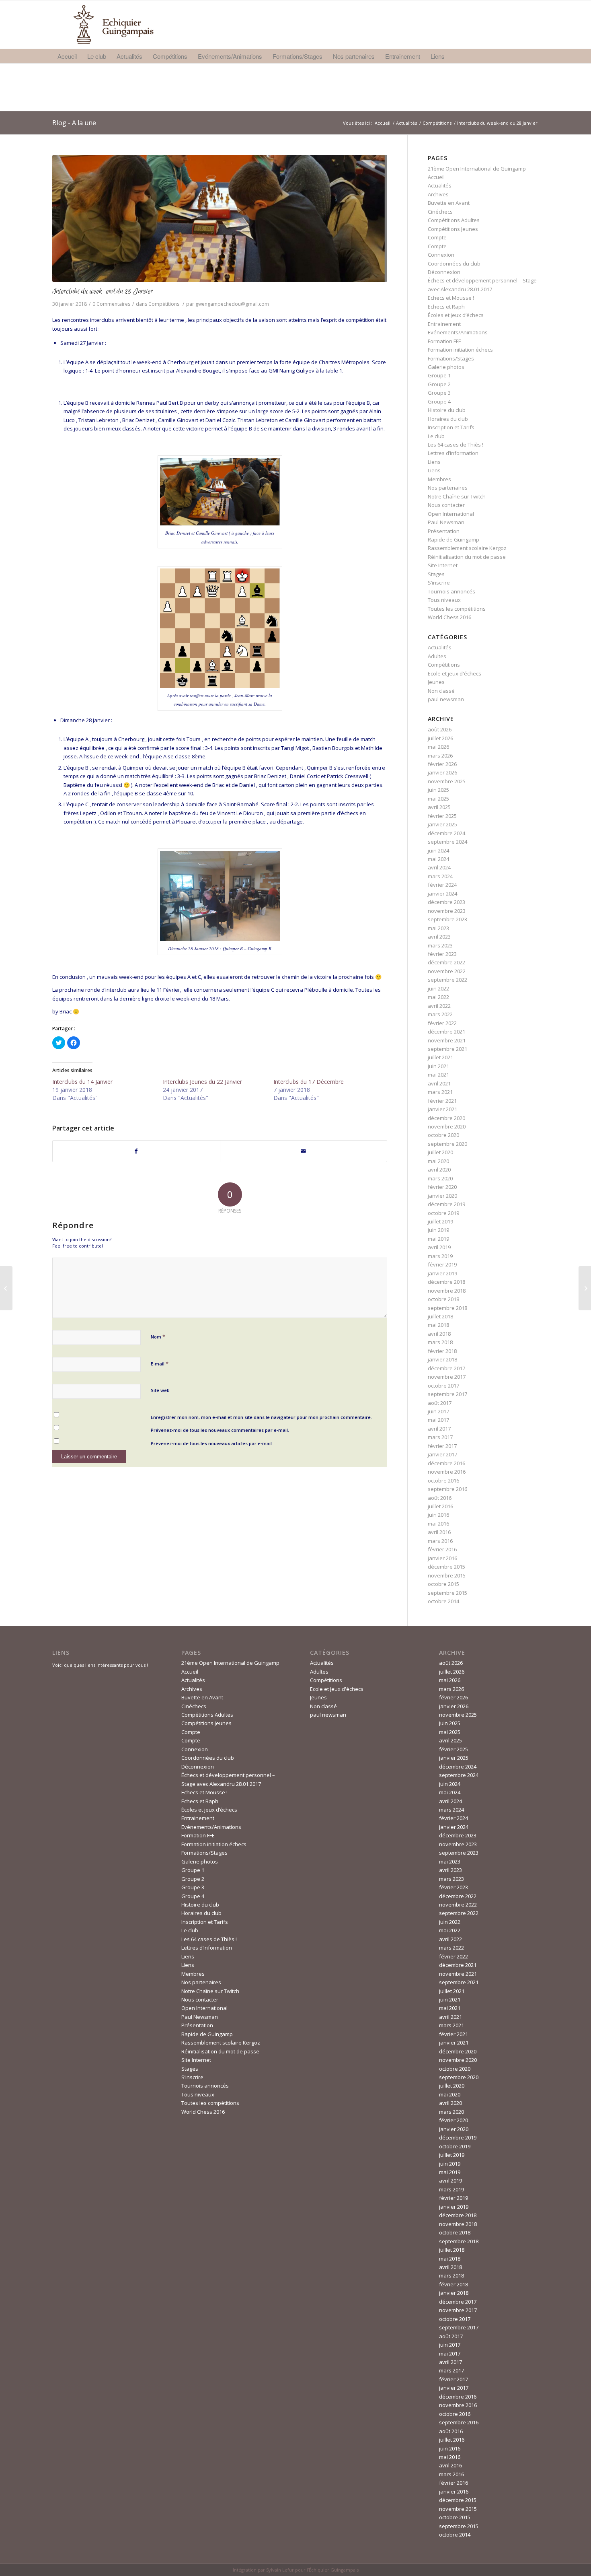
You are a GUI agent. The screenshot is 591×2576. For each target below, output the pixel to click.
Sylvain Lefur (280, 2570)
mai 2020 (438, 1161)
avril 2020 (439, 1170)
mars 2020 (440, 1178)
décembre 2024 (446, 833)
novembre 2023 (447, 911)
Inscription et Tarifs (451, 427)
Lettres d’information (453, 453)
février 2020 (442, 1187)
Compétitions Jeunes (453, 229)
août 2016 (440, 1498)
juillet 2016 (440, 1506)
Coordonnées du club (454, 264)
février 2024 (442, 885)
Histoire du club (447, 410)
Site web (160, 1390)
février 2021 (442, 1101)
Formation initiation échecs (460, 350)
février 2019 (442, 1264)
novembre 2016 (447, 1472)
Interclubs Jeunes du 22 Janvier (202, 1082)
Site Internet (443, 565)
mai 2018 (438, 1325)
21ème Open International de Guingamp (477, 169)
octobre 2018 (443, 1299)
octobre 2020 (443, 1135)
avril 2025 (439, 807)
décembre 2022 (446, 962)
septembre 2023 (447, 919)
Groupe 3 (439, 393)
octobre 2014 (443, 1601)
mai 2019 (438, 1239)
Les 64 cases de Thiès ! (456, 445)
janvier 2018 (442, 1359)
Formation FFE (444, 341)
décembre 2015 (446, 1567)
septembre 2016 (447, 1489)
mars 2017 (440, 1437)
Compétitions (437, 123)
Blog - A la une (74, 123)
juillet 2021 (440, 1057)
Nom (158, 1336)
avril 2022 (439, 1006)
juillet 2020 (440, 1152)
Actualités (406, 123)
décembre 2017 (446, 1368)
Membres (439, 479)
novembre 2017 (447, 1377)
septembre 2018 (447, 1308)
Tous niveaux (444, 600)
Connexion (441, 255)
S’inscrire (439, 583)
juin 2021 (438, 1066)
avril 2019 (439, 1247)
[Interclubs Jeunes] (585, 1288)
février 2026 (442, 764)
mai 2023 (438, 928)
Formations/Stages (451, 358)
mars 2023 (440, 945)
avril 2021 (439, 1083)
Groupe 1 (439, 375)
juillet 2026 (440, 738)
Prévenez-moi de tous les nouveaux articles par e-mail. (212, 1443)
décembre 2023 (446, 902)
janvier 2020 (442, 1196)
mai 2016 (438, 1524)
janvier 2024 (442, 894)
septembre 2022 (447, 980)
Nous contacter (446, 505)
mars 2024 (440, 876)
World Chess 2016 (449, 617)
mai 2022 (438, 997)
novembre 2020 (447, 1126)
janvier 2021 (442, 1109)
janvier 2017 (442, 1454)
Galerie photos (446, 367)
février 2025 (442, 816)
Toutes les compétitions (457, 609)
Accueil (383, 123)
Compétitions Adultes (454, 220)
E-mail (160, 1363)
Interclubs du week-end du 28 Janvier (103, 291)
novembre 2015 (447, 1575)
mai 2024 (438, 859)
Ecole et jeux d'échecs (455, 673)
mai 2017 (438, 1420)
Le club (436, 436)
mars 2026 (440, 756)
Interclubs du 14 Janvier (82, 1082)
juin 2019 (438, 1230)
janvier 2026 (442, 772)
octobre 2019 (443, 1213)
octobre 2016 (443, 1481)
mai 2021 (438, 1075)
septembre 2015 (447, 1593)
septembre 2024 (447, 842)
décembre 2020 (446, 1118)
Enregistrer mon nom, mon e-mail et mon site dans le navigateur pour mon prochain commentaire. (261, 1417)
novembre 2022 (447, 971)
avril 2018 (439, 1334)
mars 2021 (440, 1092)
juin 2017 (438, 1411)
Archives (438, 194)
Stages (436, 574)
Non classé (441, 691)
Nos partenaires (448, 488)
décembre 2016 (446, 1463)
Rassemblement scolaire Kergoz (467, 548)
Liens (434, 462)
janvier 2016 (442, 1558)
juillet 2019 (440, 1221)
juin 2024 (438, 850)
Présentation (444, 531)
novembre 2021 (447, 1040)
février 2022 (442, 1023)
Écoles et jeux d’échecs (456, 315)
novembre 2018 (447, 1291)
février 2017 (442, 1446)
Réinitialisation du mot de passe (467, 557)
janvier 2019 (442, 1273)
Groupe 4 (439, 402)
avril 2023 (439, 937)
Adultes (437, 656)
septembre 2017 (447, 1394)
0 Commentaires (111, 304)
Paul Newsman (446, 522)
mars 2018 (440, 1342)
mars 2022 (440, 1014)
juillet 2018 (440, 1316)
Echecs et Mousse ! (451, 298)
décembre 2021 (446, 1032)
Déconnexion (444, 272)
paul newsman (446, 699)
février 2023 (442, 954)
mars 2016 (440, 1541)
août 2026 (440, 729)
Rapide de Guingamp (454, 539)
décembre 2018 (446, 1282)
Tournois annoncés (451, 591)
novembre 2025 (447, 781)
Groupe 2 (439, 384)
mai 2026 (438, 747)
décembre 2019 (446, 1204)
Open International (451, 514)
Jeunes (436, 682)
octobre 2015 (443, 1584)
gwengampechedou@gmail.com (232, 304)
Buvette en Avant (449, 203)
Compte (437, 237)
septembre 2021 (447, 1049)
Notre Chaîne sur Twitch (457, 496)
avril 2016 (439, 1532)
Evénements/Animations (458, 332)
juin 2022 (438, 988)
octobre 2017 (443, 1386)
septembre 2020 (447, 1144)
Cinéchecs (440, 212)
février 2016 (442, 1549)
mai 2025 (438, 799)
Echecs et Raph (446, 307)
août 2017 (440, 1403)
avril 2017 (439, 1429)
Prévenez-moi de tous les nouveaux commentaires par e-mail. (220, 1430)
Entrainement (444, 324)
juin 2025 (438, 790)
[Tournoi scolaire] (6, 1288)
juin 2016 (438, 1515)
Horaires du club (448, 419)
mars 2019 (440, 1256)
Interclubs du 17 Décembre (309, 1082)
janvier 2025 (442, 824)
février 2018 (442, 1351)
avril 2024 (439, 867)
